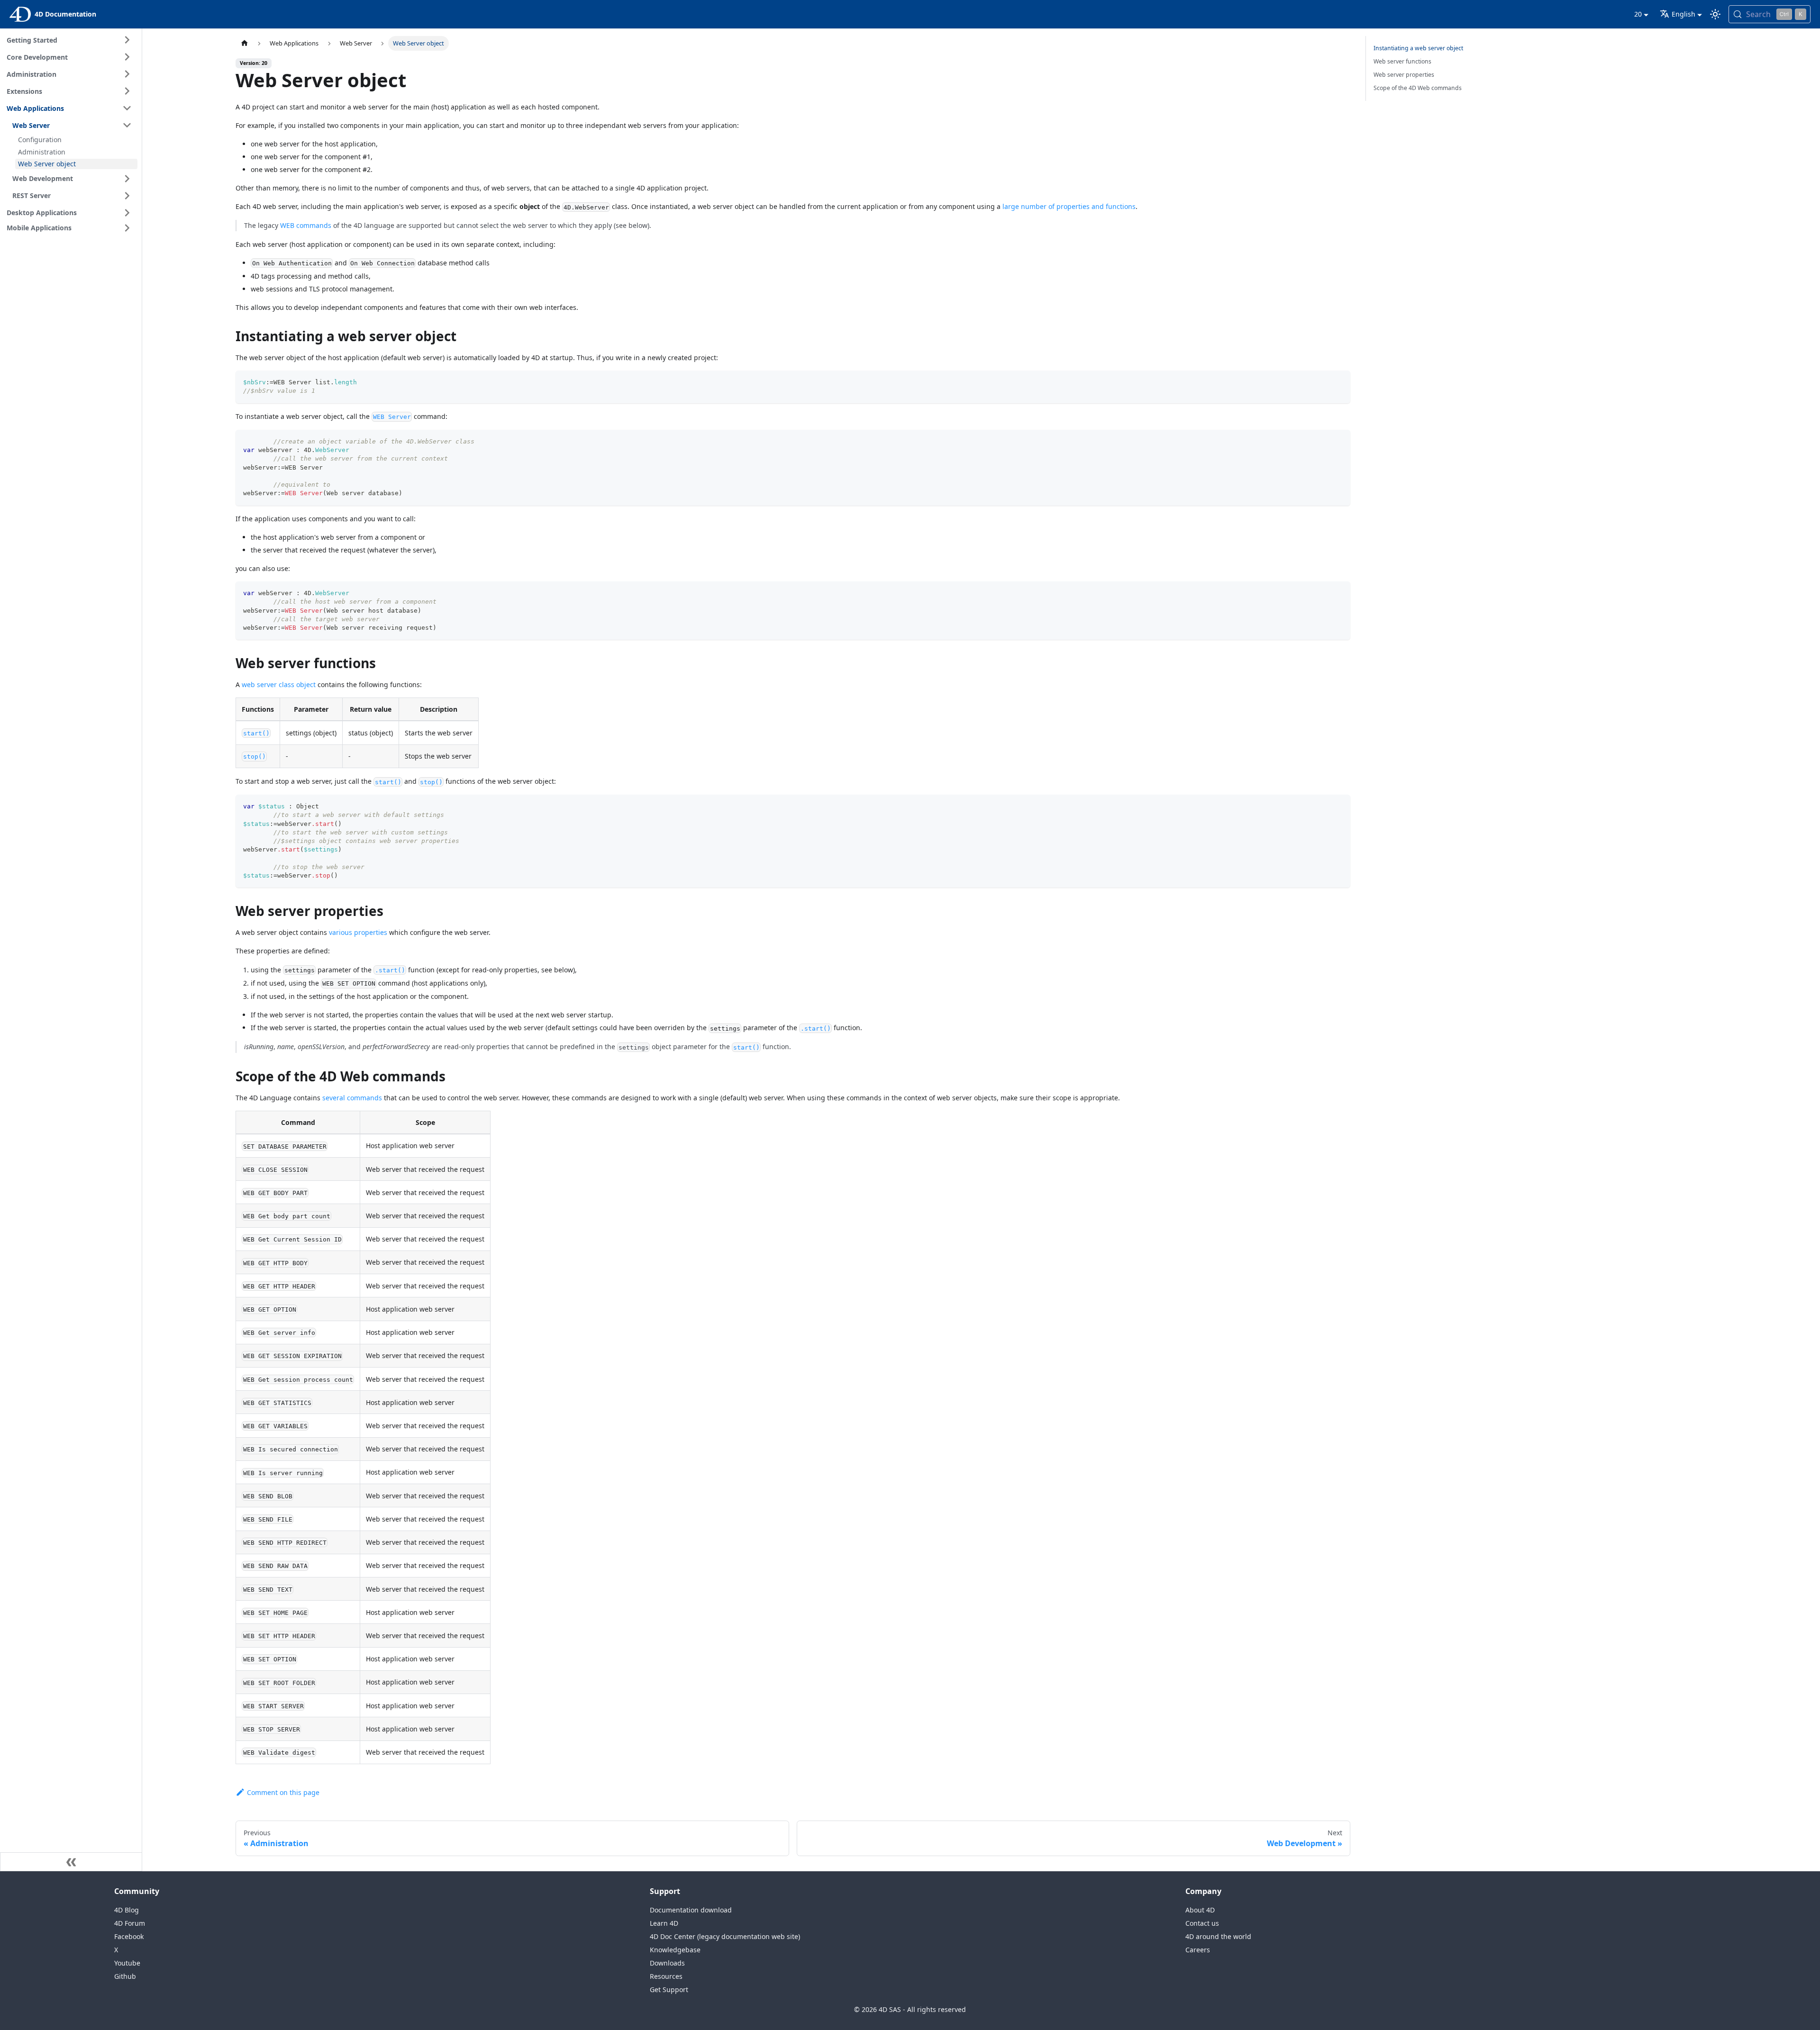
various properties (358, 932)
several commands (352, 1098)
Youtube (127, 1963)
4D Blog (127, 1910)
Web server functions (1402, 61)
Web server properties (1404, 75)
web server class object (279, 684)
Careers (1198, 1950)
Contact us (1202, 1923)
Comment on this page (283, 1792)
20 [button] (1638, 14)
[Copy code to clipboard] (1339, 382)
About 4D (1200, 1910)
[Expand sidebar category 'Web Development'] (127, 179)
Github (125, 1976)
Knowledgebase (675, 1950)
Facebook (129, 1936)
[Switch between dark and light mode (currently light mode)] (1715, 14)
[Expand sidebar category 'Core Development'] (127, 57)
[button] (71, 228)
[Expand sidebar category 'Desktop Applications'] (127, 213)
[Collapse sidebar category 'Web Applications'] (127, 108)
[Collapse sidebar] (71, 1862)
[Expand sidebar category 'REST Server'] (127, 196)
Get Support (669, 1989)
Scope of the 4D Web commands (1418, 88)
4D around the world (1218, 1936)
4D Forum (130, 1923)
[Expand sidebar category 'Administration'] (127, 74)
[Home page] (245, 43)
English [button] (1683, 14)
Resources (666, 1976)
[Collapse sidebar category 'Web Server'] (127, 125)
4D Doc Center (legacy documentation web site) (725, 1936)
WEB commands (306, 225)
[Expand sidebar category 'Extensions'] (127, 91)
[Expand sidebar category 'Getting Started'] (127, 40)
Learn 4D (664, 1923)
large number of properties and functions (1069, 206)
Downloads (667, 1963)
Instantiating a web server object (1418, 48)
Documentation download (691, 1910)
